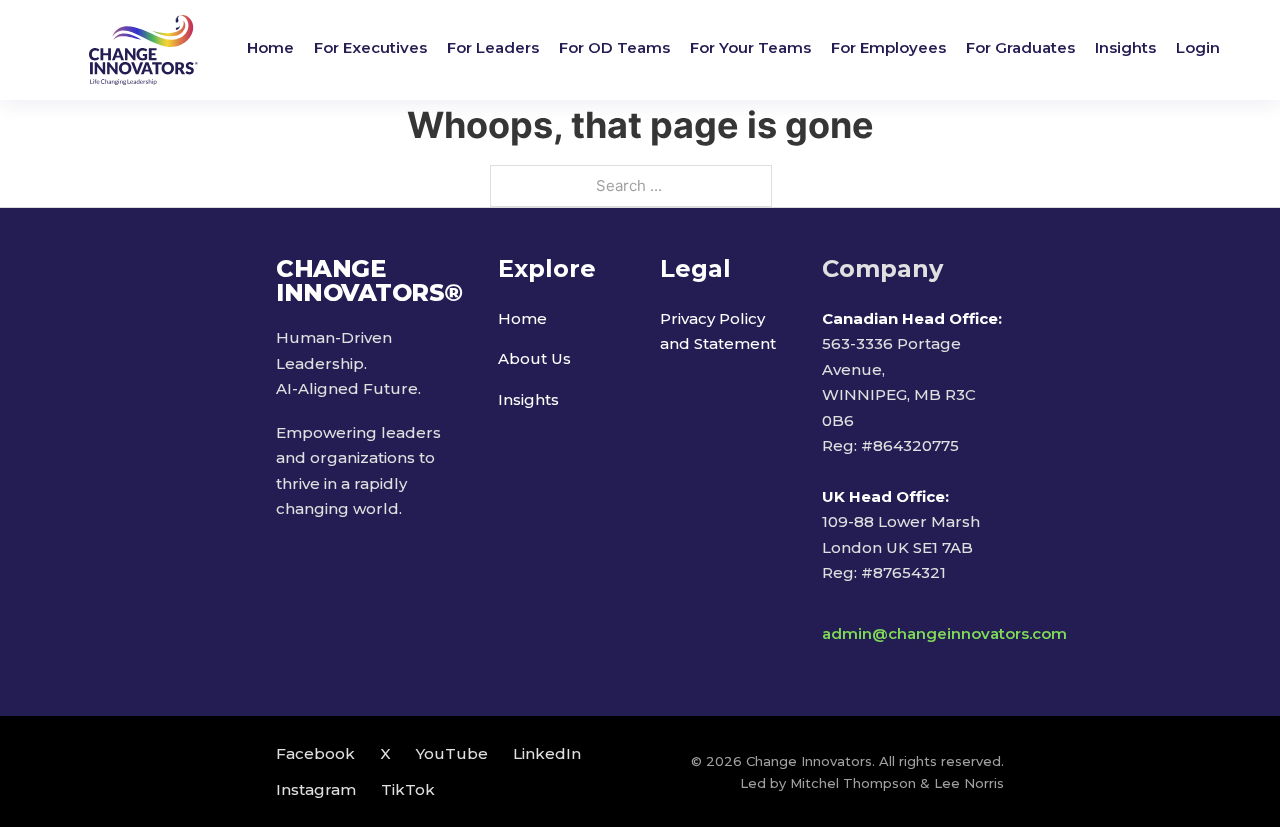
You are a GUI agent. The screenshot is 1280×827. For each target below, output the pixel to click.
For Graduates (1020, 47)
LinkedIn (547, 753)
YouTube (452, 753)
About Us (534, 358)
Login (1198, 47)
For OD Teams (614, 47)
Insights (1125, 47)
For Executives (370, 47)
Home (270, 47)
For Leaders (493, 47)
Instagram (316, 789)
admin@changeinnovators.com (944, 633)
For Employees (888, 47)
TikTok (408, 789)
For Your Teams (750, 47)
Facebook (315, 753)
